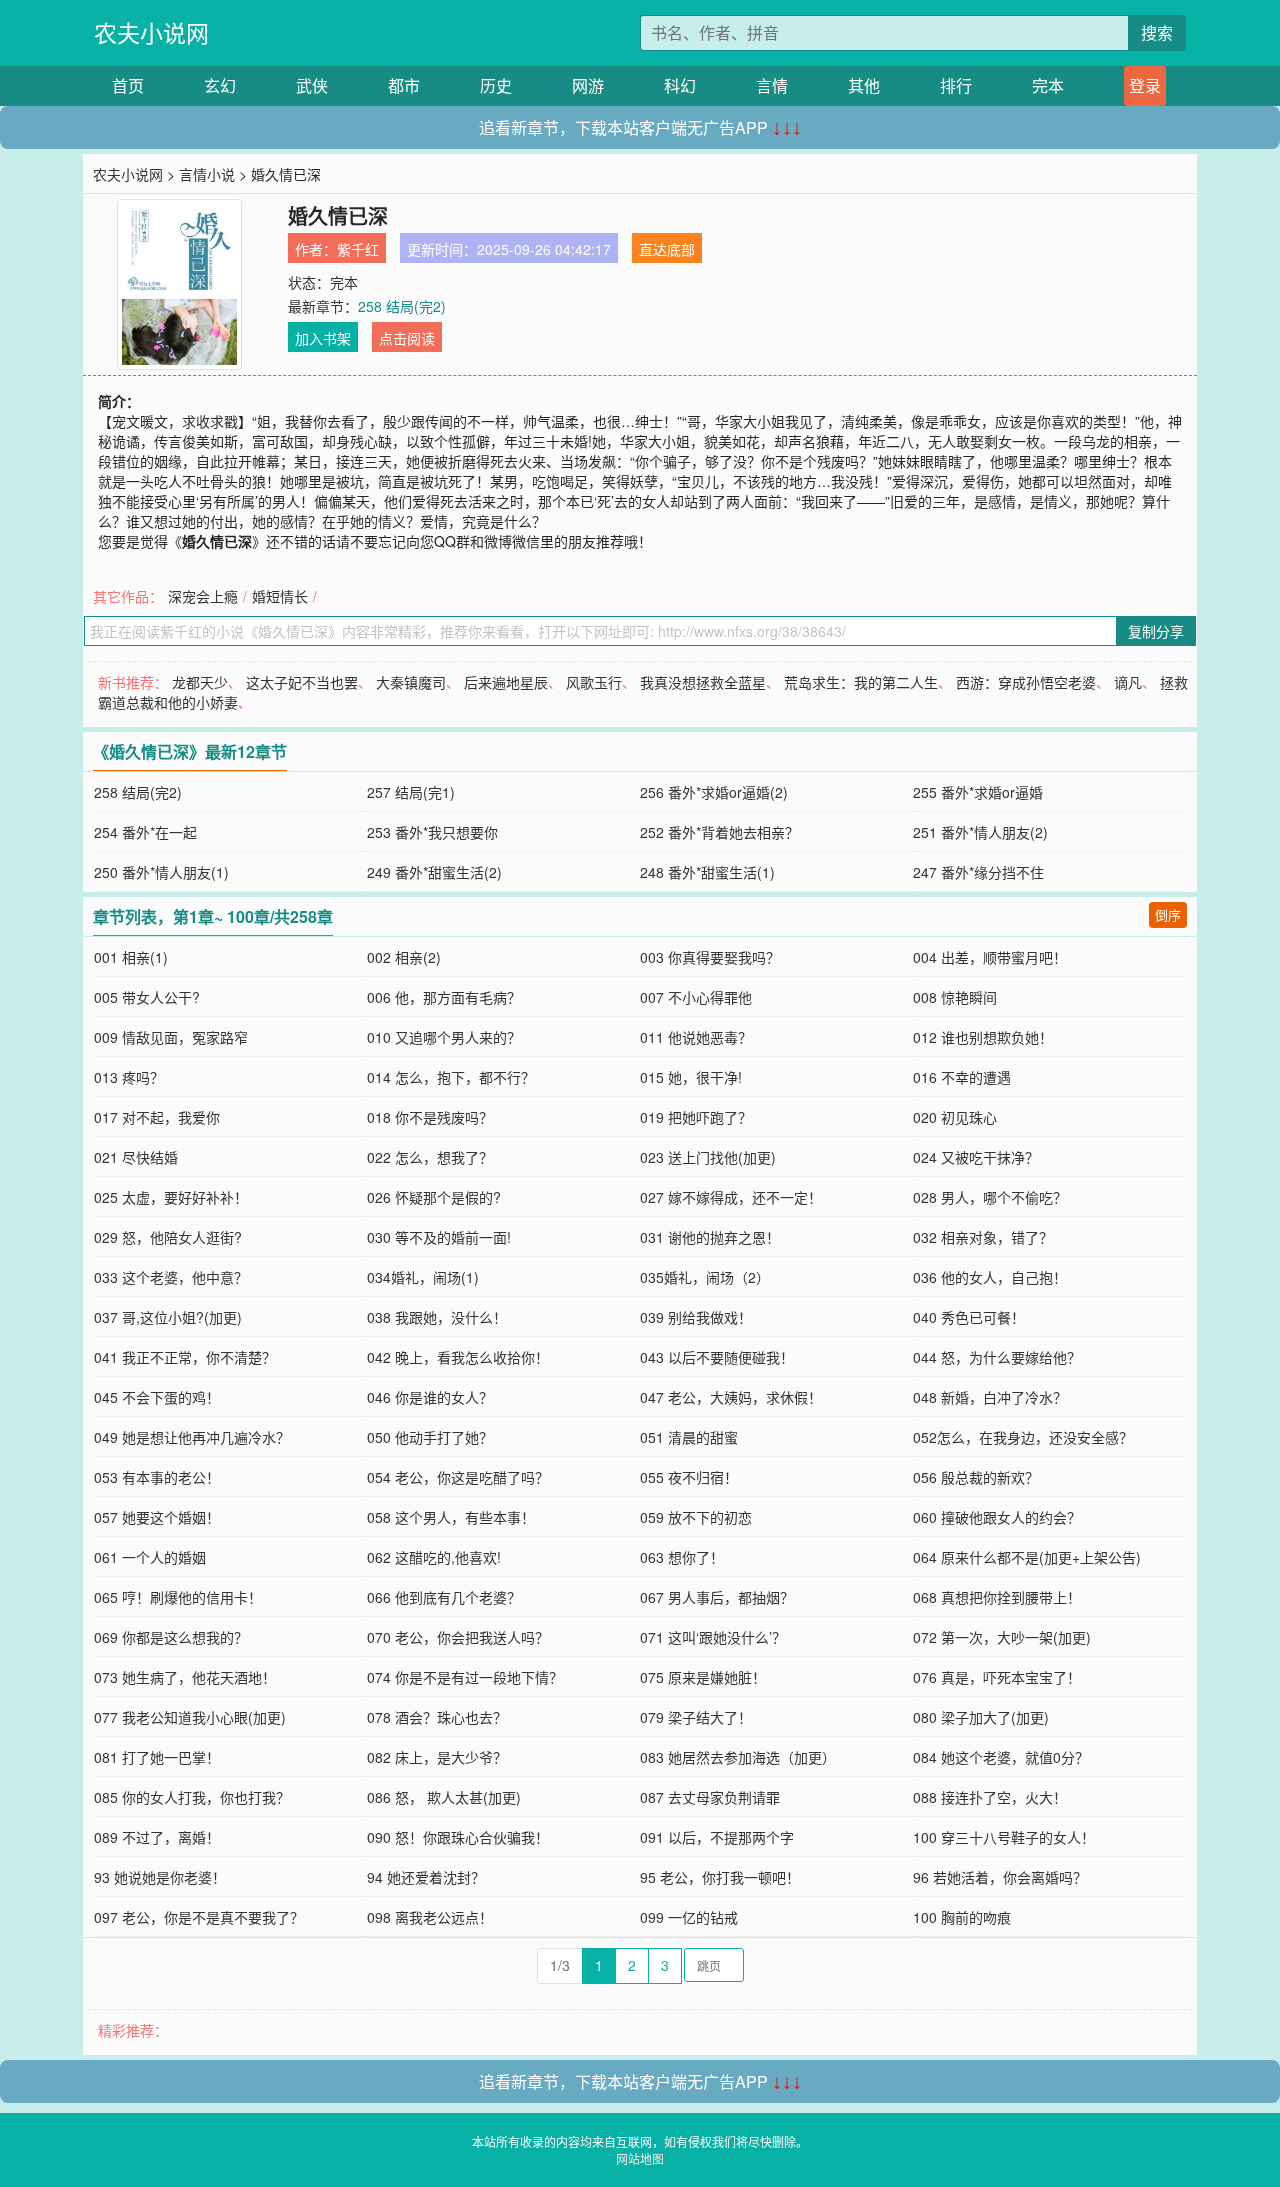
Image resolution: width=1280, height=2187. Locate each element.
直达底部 (667, 249)
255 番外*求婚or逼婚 (978, 792)
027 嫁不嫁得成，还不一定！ (731, 1197)
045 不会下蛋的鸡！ (157, 1397)
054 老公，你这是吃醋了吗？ (458, 1477)
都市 (404, 85)
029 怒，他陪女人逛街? (168, 1237)
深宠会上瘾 (203, 596)
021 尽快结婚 (136, 1157)
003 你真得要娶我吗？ (710, 957)
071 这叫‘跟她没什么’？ (713, 1637)
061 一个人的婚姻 (150, 1557)
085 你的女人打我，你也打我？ (192, 1797)
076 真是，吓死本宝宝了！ (997, 1677)
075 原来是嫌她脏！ (703, 1677)
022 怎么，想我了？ (430, 1157)
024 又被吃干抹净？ (976, 1157)
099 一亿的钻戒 (689, 1917)
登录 (1145, 85)
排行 (956, 85)
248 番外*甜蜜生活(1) (707, 872)
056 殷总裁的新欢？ (976, 1477)
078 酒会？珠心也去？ (437, 1717)
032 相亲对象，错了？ (983, 1237)
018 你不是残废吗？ (430, 1117)
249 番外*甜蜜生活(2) (434, 872)
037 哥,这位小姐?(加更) (168, 1317)
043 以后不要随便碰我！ (717, 1357)
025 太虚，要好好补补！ (171, 1197)
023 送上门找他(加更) (708, 1157)
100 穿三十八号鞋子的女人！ (1004, 1837)
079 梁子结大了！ (696, 1717)
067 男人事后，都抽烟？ (717, 1597)
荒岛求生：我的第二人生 (861, 682)
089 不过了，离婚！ (157, 1837)
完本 (1048, 85)
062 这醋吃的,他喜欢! (434, 1557)
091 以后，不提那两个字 (717, 1837)
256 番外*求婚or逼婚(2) (714, 792)
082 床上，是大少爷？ (437, 1757)
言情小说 (207, 174)
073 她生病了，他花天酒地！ (185, 1677)
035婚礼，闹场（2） (705, 1277)
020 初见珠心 (955, 1117)
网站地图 (640, 2158)
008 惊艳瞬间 (955, 997)
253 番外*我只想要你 (432, 832)
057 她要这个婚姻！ (157, 1517)
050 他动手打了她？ (430, 1437)
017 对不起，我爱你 (157, 1117)
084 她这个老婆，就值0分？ (1001, 1757)
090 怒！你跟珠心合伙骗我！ (458, 1837)
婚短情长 (280, 596)
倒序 (1168, 914)
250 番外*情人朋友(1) (161, 872)
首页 (128, 85)
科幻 (680, 85)
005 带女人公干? (147, 997)
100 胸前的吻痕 (962, 1917)
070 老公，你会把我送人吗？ (458, 1637)
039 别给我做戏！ (696, 1317)
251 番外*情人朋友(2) (980, 832)
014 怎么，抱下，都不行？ (451, 1077)
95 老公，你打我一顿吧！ (720, 1877)
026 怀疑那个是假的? (434, 1197)
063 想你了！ (682, 1557)
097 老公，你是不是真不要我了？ (199, 1917)
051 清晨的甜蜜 (689, 1437)
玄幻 (220, 85)
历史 (496, 85)
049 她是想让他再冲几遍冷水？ (192, 1437)
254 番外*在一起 (145, 832)
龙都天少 (200, 682)
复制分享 (1156, 631)
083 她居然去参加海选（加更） (738, 1757)
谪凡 (1128, 682)
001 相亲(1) (131, 957)
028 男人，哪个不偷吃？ (990, 1197)
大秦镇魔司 (411, 682)
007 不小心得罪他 (696, 997)
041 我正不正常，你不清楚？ (185, 1357)
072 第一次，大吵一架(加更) (1002, 1637)
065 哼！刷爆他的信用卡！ (178, 1597)
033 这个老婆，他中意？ (171, 1277)
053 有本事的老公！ (157, 1477)
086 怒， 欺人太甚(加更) (444, 1797)
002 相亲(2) (404, 957)
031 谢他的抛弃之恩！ (710, 1237)
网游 (588, 85)
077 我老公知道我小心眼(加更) (190, 1717)
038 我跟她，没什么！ (437, 1317)
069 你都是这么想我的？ (171, 1637)
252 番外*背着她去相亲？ (719, 832)
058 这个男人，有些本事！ (451, 1517)
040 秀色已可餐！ (969, 1317)
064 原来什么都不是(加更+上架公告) (1027, 1557)
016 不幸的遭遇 (962, 1077)
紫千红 (358, 249)
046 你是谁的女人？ (430, 1397)
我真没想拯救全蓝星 (703, 682)
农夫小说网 (151, 32)
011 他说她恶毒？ (696, 1037)
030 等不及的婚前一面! (439, 1237)
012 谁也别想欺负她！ (983, 1037)
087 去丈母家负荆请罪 (710, 1797)
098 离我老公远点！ (430, 1917)
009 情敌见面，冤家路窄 (171, 1037)
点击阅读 (407, 338)
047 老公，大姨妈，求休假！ (731, 1397)
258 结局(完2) (402, 306)
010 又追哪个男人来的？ (444, 1037)
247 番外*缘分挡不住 (978, 872)
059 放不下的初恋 (696, 1517)
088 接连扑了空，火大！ (990, 1797)
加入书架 (323, 338)
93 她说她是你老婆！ (160, 1877)
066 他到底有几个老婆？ (444, 1597)
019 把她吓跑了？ (696, 1117)
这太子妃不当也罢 (302, 682)
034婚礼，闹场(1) (423, 1277)
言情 (772, 85)
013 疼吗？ (129, 1077)
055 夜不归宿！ (689, 1477)
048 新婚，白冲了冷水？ (990, 1397)
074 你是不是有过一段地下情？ (465, 1677)
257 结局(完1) (411, 792)
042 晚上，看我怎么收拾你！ (458, 1357)
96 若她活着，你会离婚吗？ (1000, 1877)
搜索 (1157, 32)
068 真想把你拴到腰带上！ (997, 1597)
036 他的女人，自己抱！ (990, 1277)
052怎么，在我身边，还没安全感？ (1023, 1437)
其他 (864, 85)
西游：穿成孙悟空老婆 (1026, 682)
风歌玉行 (594, 682)
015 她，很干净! (691, 1077)
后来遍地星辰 (506, 682)
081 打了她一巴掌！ (157, 1757)
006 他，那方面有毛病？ (444, 997)
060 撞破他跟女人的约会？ (997, 1517)
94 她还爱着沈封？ (426, 1877)
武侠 (312, 85)
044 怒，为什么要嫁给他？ (997, 1357)
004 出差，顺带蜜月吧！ (990, 957)
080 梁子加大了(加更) (981, 1717)
